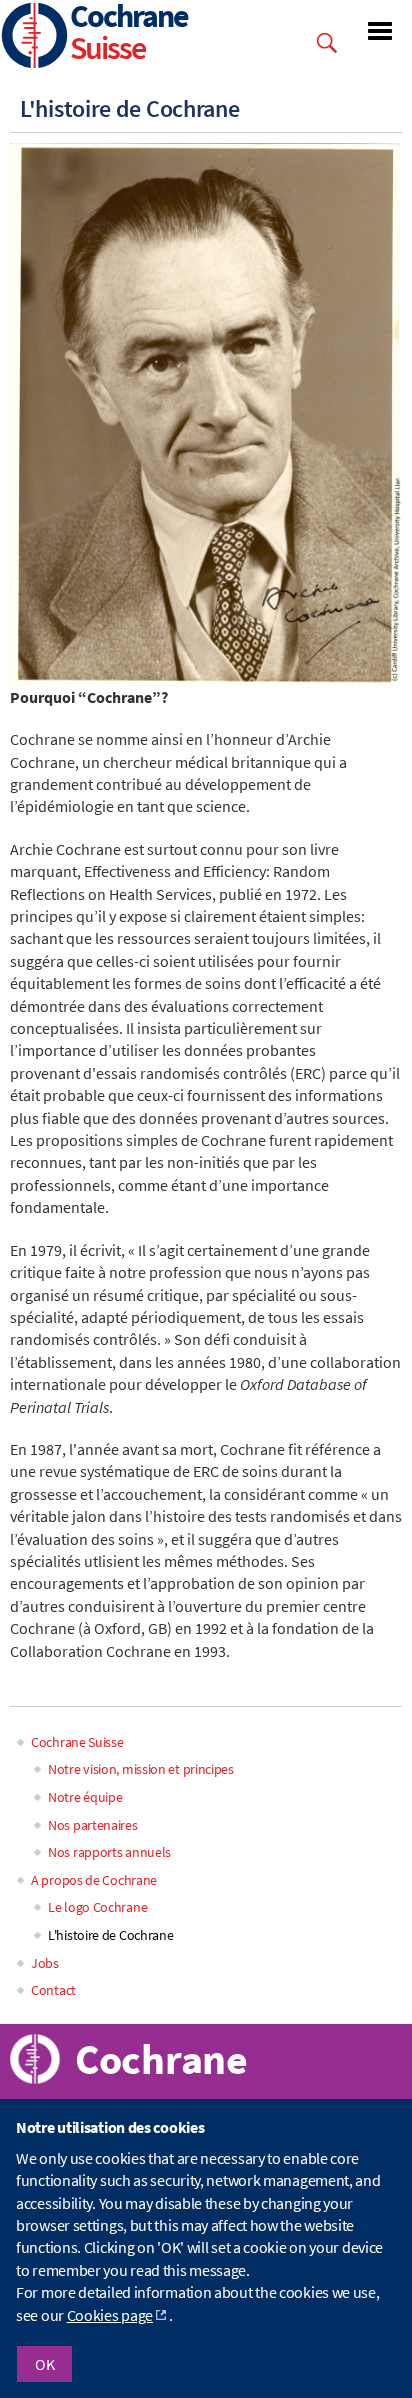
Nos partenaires (93, 1825)
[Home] (35, 37)
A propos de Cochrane (94, 1880)
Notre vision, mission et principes (141, 1769)
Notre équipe (85, 1797)
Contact (53, 1990)
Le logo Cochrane (97, 1907)
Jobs (45, 1963)
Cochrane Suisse (77, 1742)
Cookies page (110, 2315)
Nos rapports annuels (109, 1852)
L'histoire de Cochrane (110, 1935)
